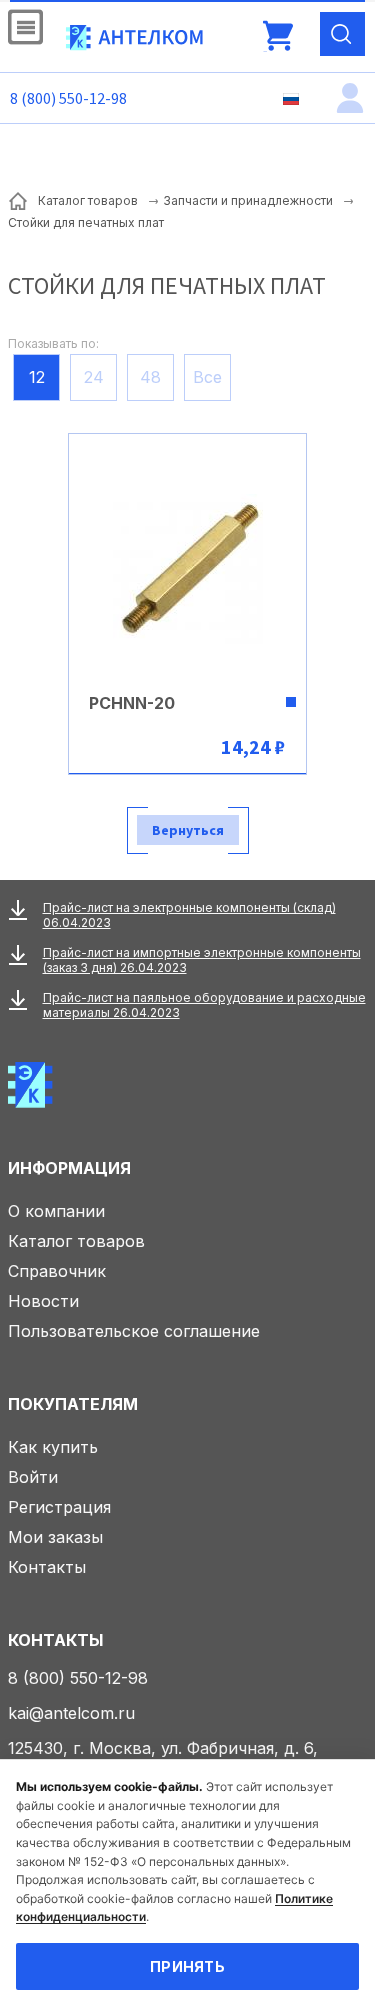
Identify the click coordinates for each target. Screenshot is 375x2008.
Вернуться (188, 830)
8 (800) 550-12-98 (68, 98)
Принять (187, 1966)
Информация (69, 1168)
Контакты (47, 1567)
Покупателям (73, 1404)
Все (207, 377)
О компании (56, 1211)
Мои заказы (55, 1537)
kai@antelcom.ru (71, 1713)
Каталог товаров (76, 1241)
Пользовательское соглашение (134, 1331)
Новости (43, 1301)
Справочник (57, 1271)
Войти (33, 1477)
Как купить (53, 1447)
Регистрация (59, 1507)
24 (94, 377)
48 (150, 377)
